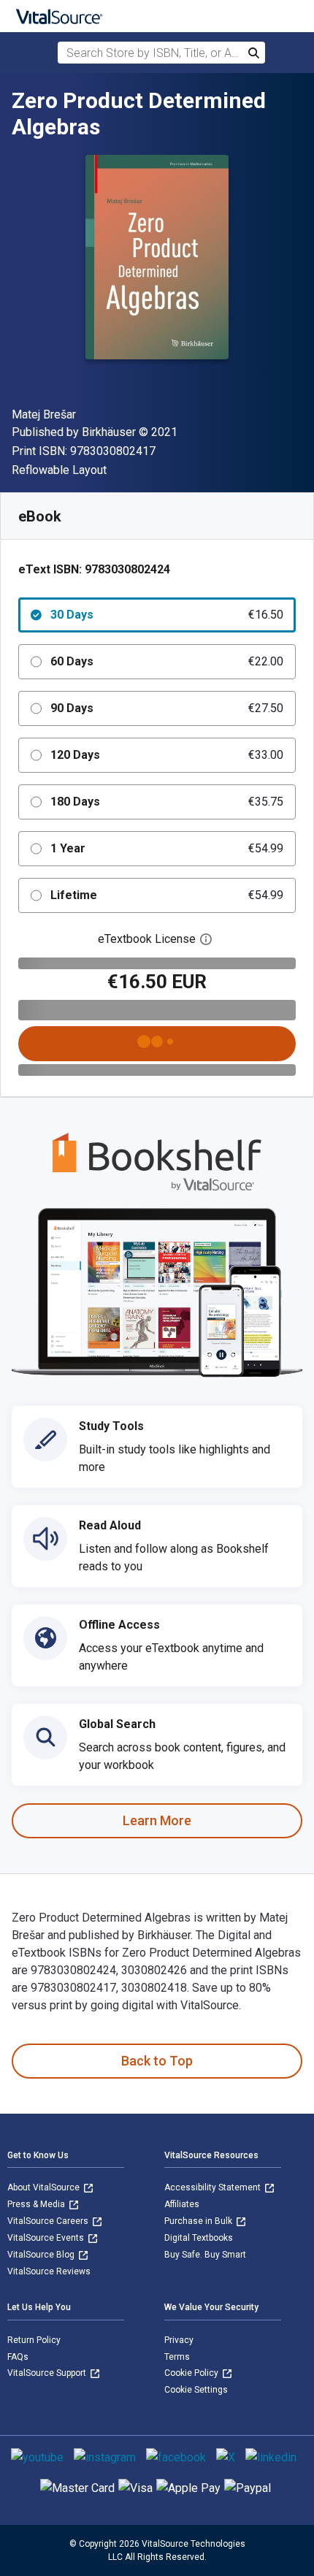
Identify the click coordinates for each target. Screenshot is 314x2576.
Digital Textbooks (199, 2238)
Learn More (157, 1820)
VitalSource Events (47, 2238)
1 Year (167, 848)
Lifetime (167, 895)
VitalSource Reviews (49, 2271)
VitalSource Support (48, 2373)
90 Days (167, 708)
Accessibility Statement (214, 2187)
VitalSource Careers (49, 2221)
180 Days (167, 802)
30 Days (167, 615)
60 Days (167, 661)
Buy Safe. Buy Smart (205, 2255)
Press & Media (37, 2204)
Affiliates (182, 2204)
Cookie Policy (192, 2373)
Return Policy (34, 2340)
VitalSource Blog (42, 2255)
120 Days (167, 755)
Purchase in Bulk (199, 2221)
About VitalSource (45, 2187)
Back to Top (157, 2061)
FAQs (18, 2357)
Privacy (179, 2340)
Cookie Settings (196, 2390)
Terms (177, 2357)
